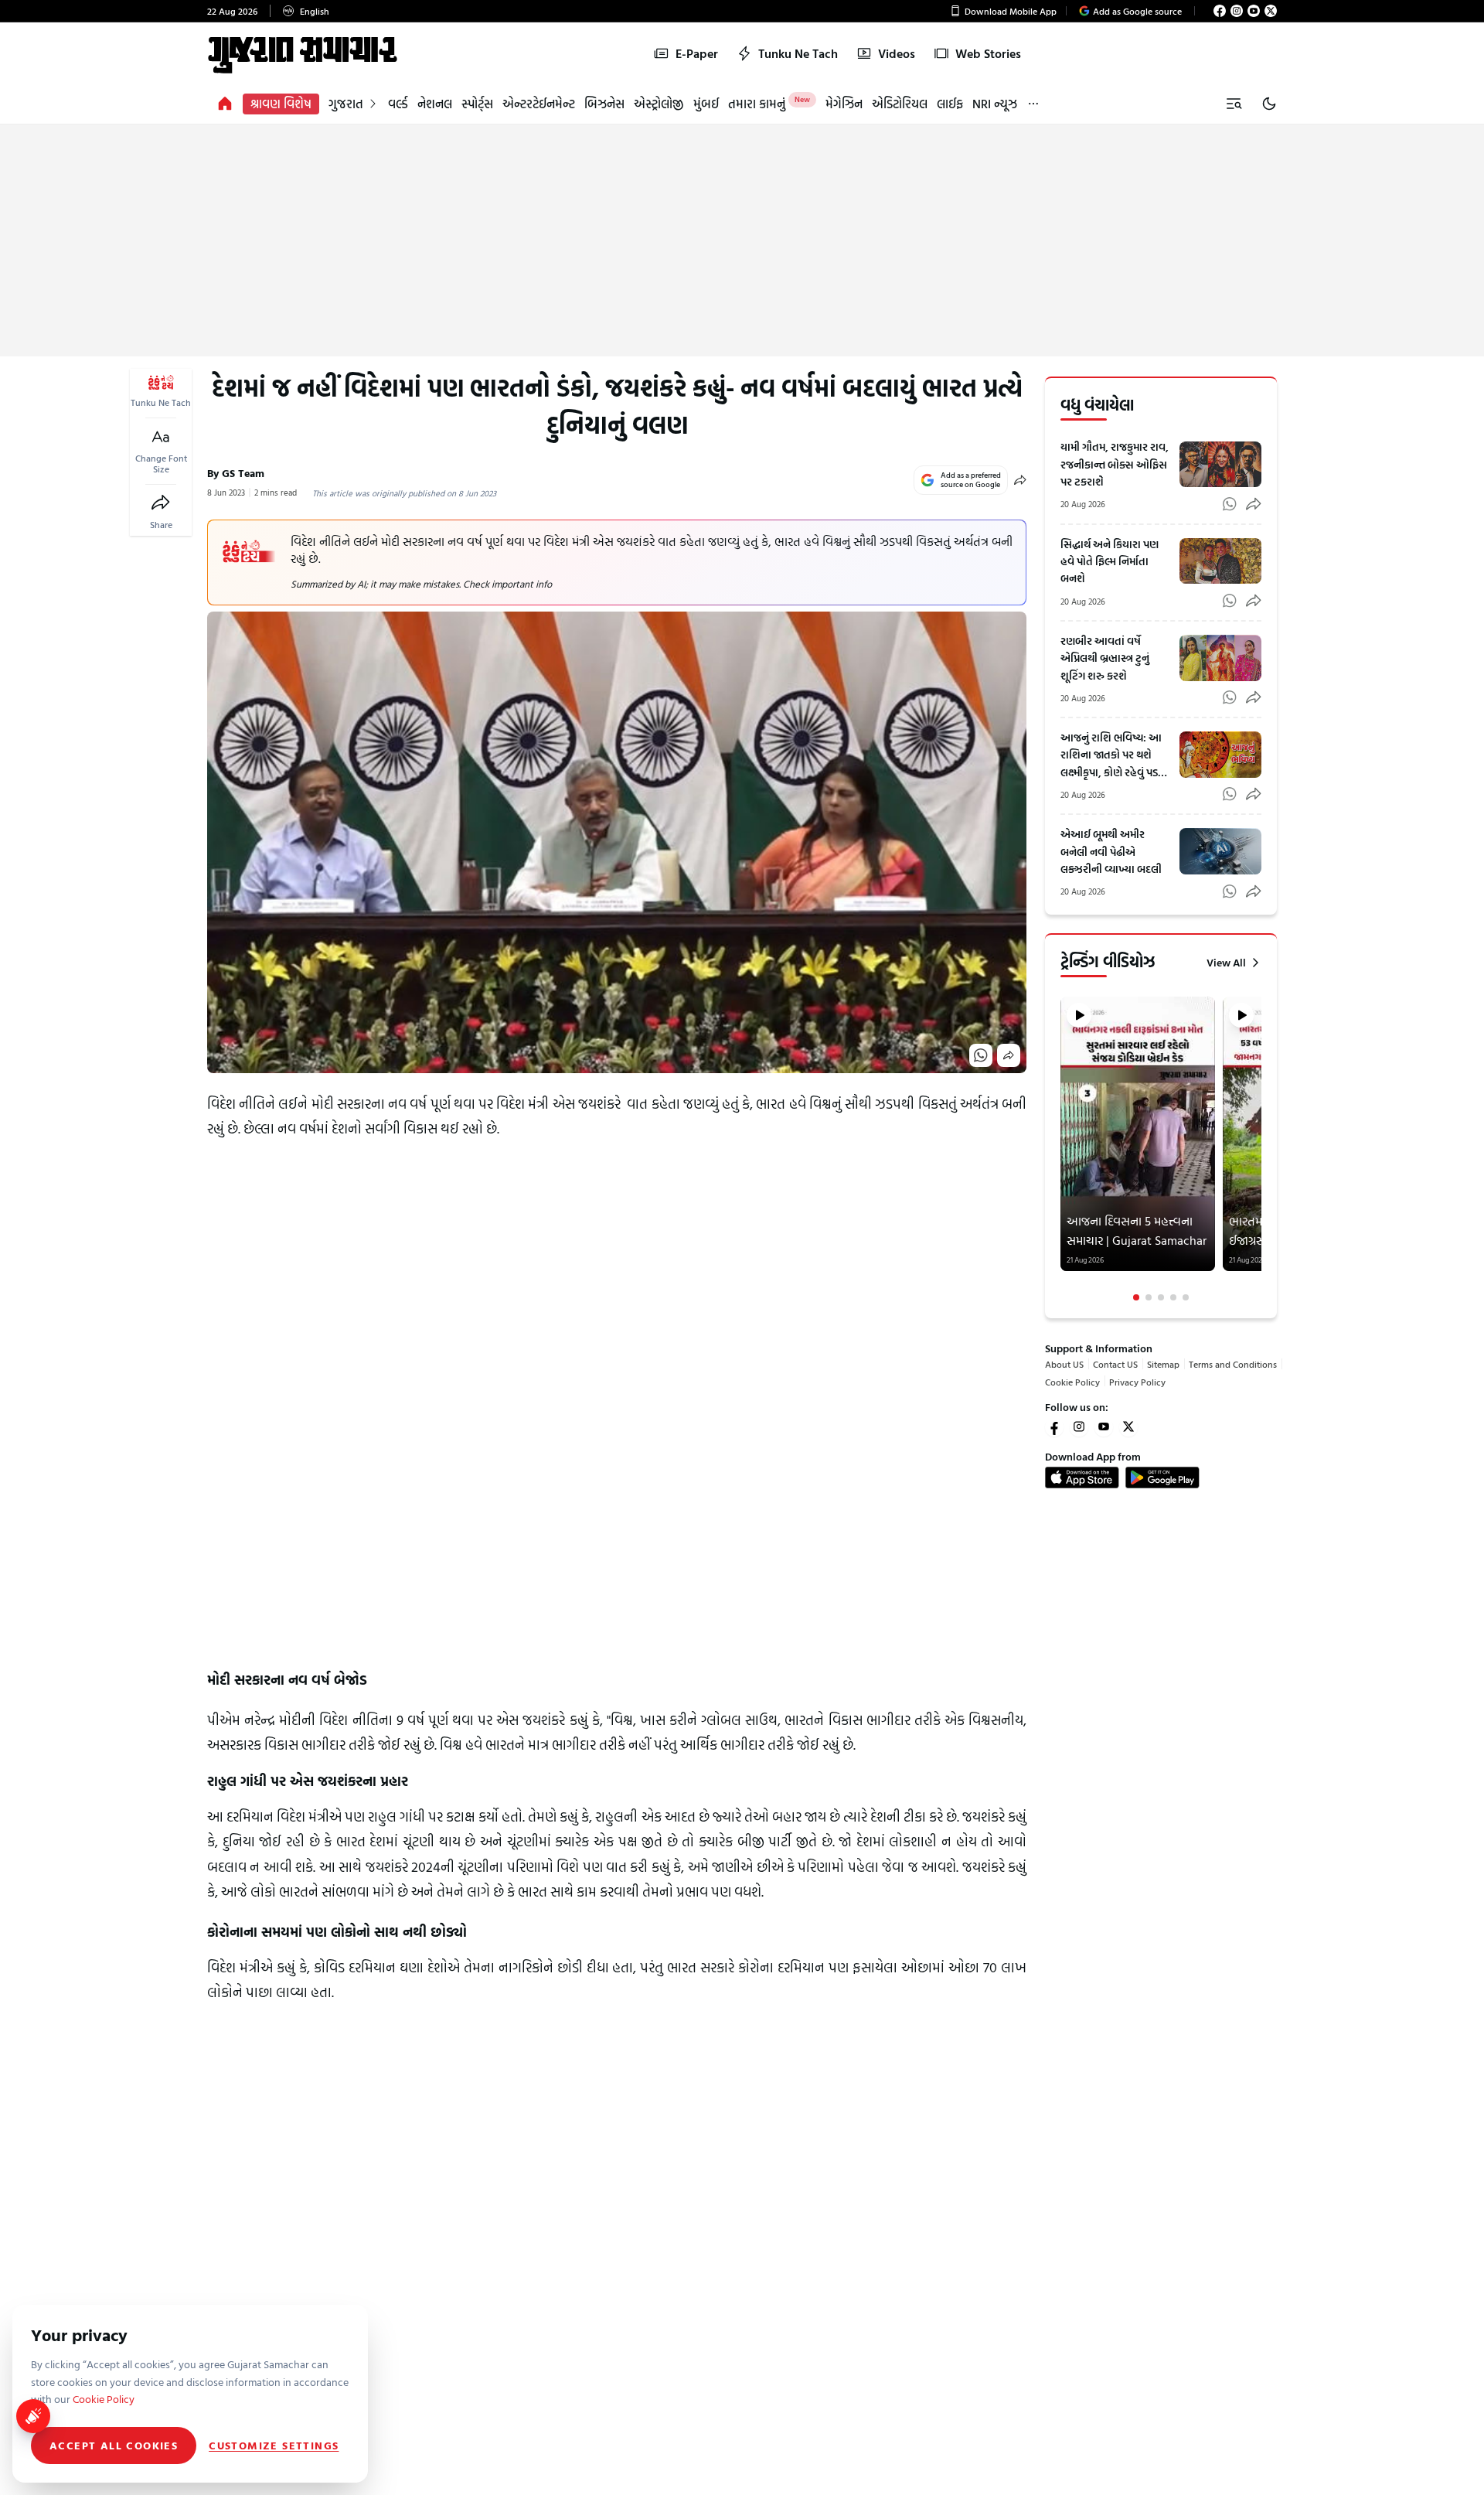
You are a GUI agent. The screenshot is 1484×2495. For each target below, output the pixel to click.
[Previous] (1062, 1149)
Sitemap (1163, 1364)
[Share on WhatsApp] (981, 1055)
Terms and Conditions (1233, 1364)
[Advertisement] (742, 240)
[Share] (161, 503)
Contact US (1115, 1364)
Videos (897, 53)
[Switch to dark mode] (1269, 104)
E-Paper (697, 53)
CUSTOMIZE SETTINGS (274, 2446)
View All (1226, 963)
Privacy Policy (1137, 1381)
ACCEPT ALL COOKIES (114, 2445)
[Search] (1234, 104)
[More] (1033, 104)
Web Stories (988, 53)
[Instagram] (1237, 11)
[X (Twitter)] (1271, 11)
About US (1064, 1364)
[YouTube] (1254, 11)
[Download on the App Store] (1082, 1478)
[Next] (1260, 1149)
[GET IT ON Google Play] (1162, 1478)
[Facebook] (1220, 11)
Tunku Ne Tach (798, 53)
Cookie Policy (1072, 1381)
